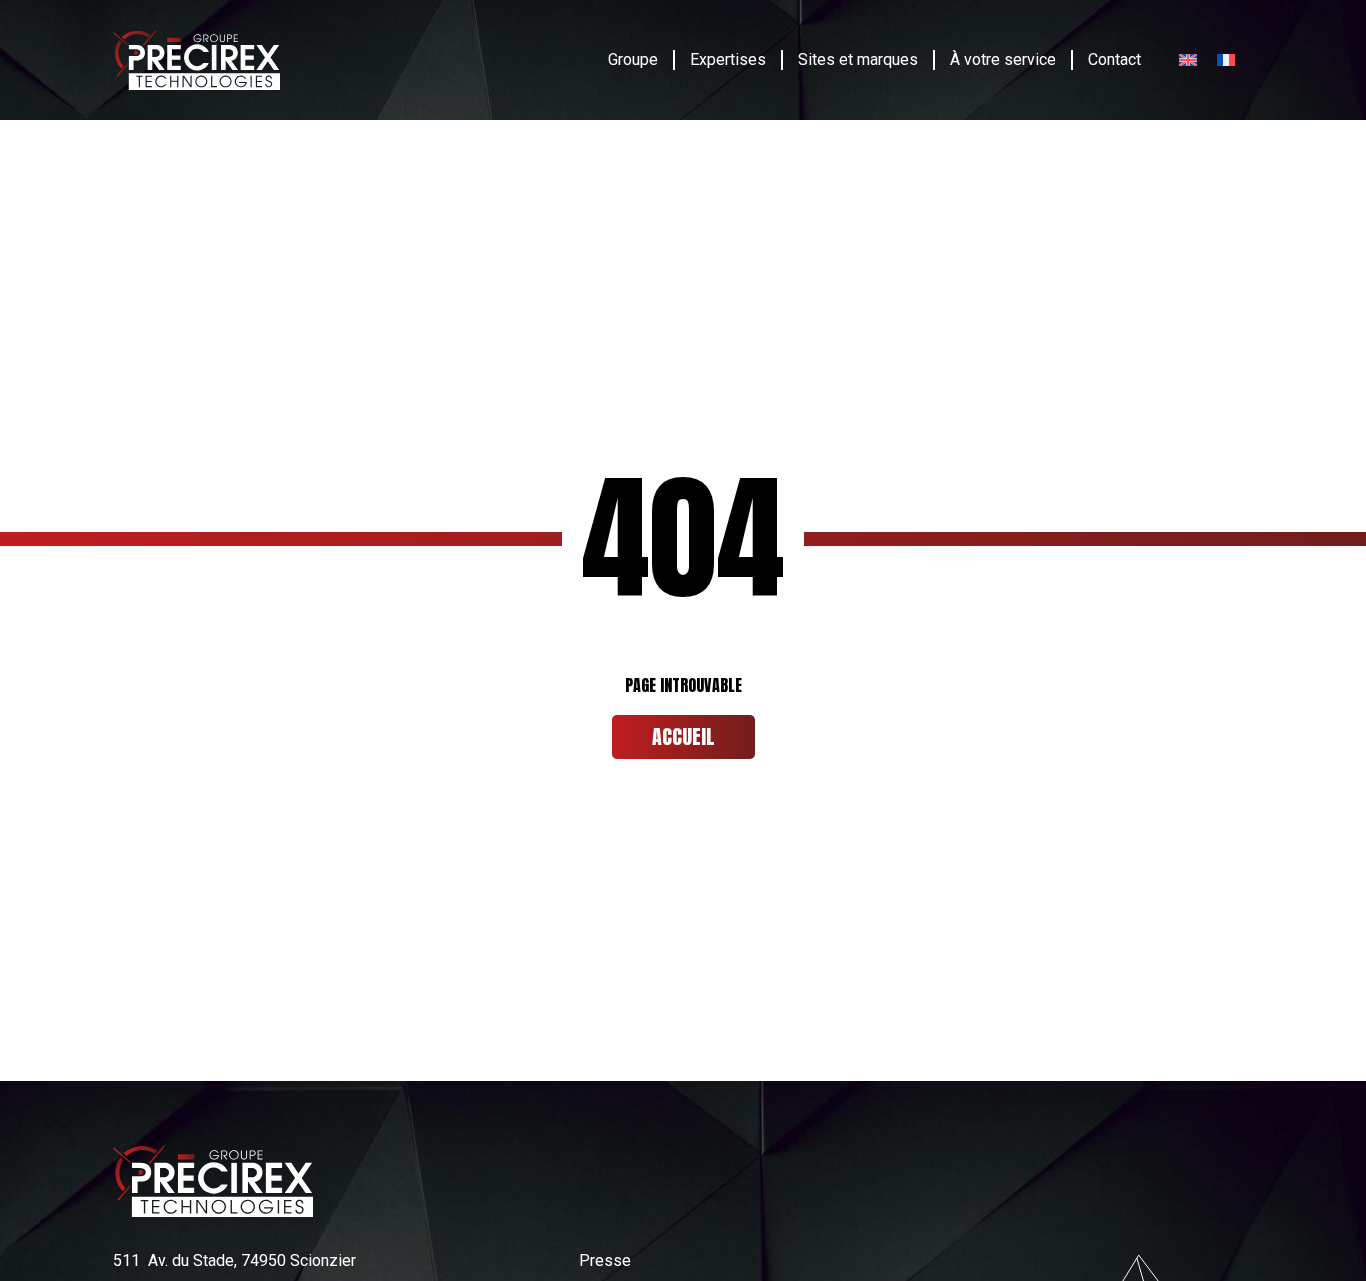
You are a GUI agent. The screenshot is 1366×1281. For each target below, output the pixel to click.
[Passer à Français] (1226, 60)
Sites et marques (858, 59)
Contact (1114, 59)
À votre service (1003, 59)
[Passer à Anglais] (1188, 60)
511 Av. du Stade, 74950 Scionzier (234, 1260)
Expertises (728, 59)
